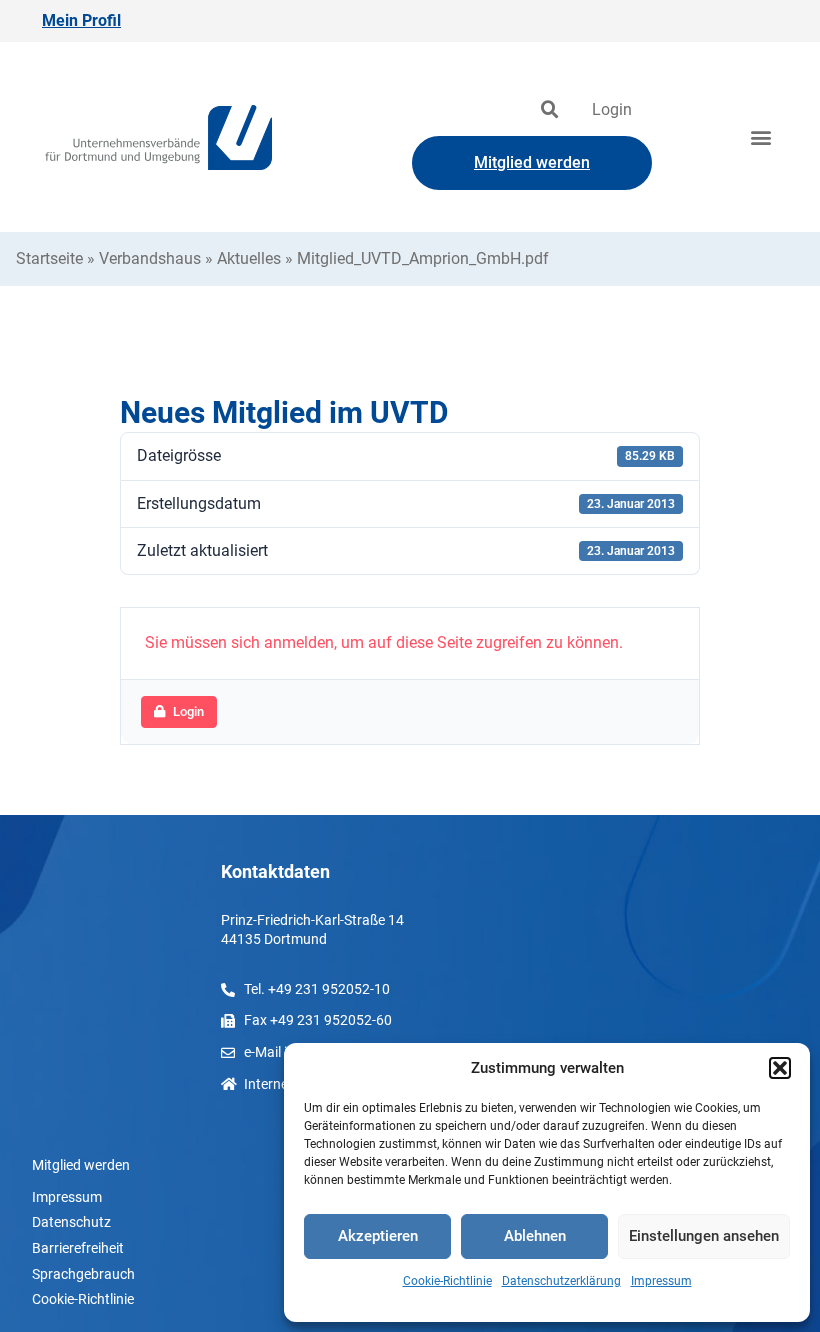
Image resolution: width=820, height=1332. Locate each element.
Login (612, 109)
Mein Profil (81, 20)
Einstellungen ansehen (704, 1236)
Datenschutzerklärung (561, 1281)
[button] (780, 1068)
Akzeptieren (378, 1236)
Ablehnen (535, 1236)
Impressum (661, 1281)
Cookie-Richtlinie (447, 1281)
